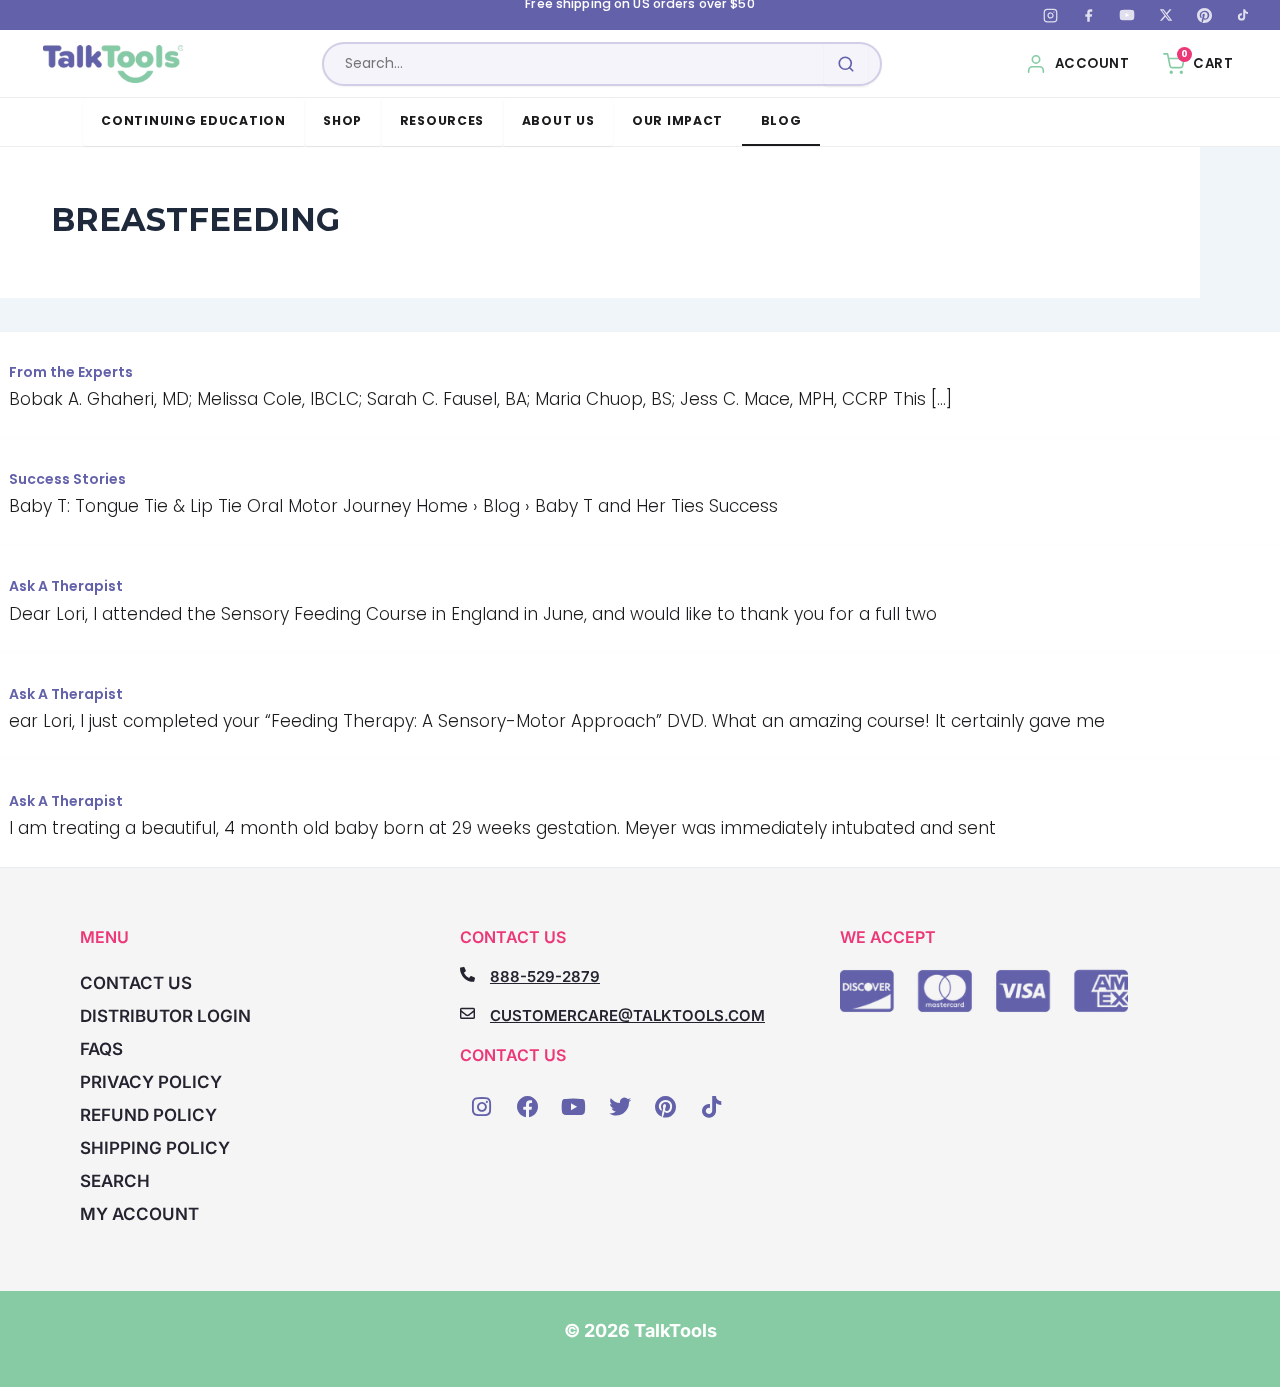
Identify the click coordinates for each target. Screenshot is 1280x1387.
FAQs (101, 1049)
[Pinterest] (1204, 15)
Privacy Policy (151, 1082)
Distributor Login (165, 1016)
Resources (442, 120)
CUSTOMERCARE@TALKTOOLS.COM (627, 1015)
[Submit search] (846, 64)
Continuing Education (193, 120)
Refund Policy (148, 1115)
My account (139, 1214)
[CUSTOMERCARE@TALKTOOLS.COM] (467, 1013)
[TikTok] (1243, 15)
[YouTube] (1127, 15)
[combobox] (602, 64)
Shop (342, 120)
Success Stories (67, 479)
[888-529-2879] (467, 974)
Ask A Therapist (66, 586)
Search (115, 1181)
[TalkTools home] (113, 64)
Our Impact (677, 120)
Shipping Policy (155, 1148)
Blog (781, 120)
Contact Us (136, 983)
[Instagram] (1050, 15)
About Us (558, 120)
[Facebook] (1089, 15)
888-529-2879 (545, 976)
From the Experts (71, 372)
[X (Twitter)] (1166, 15)
